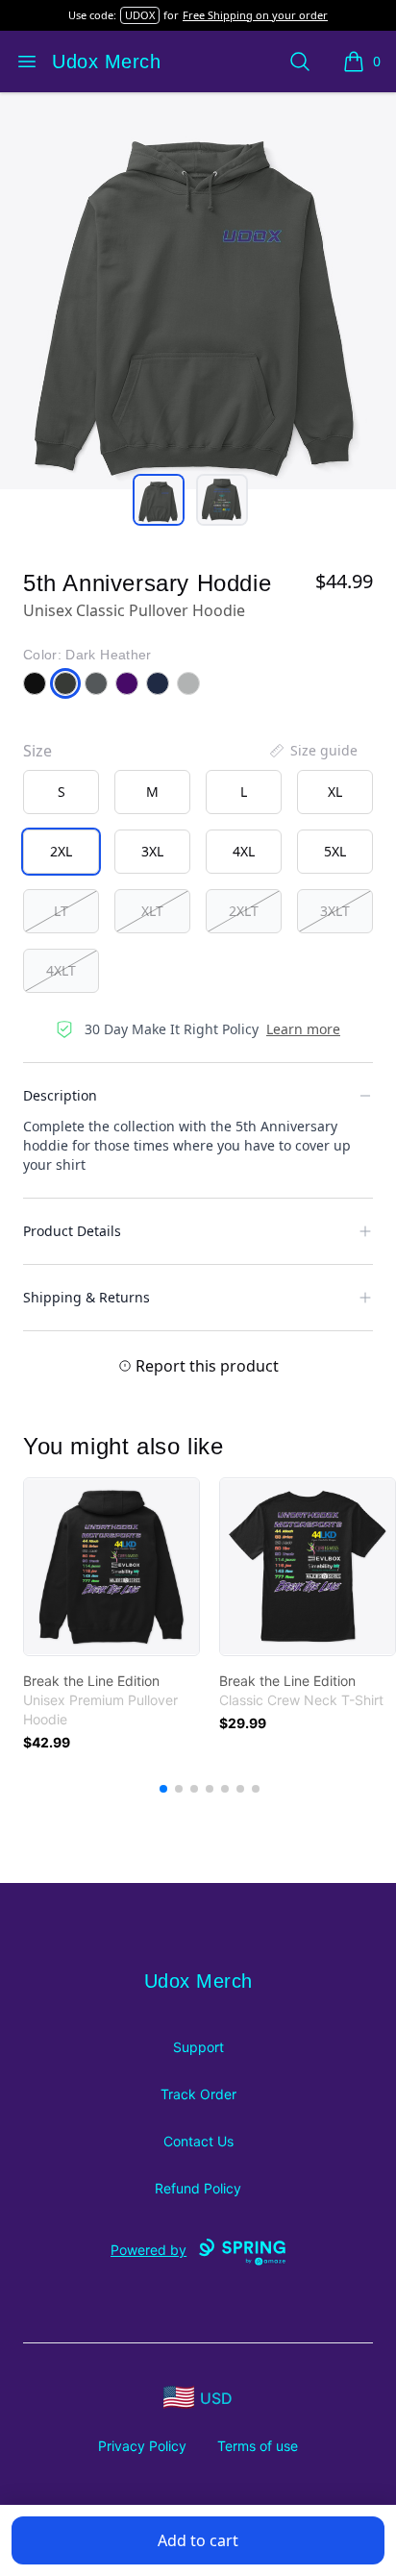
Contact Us (198, 2141)
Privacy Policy (142, 2446)
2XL (61, 851)
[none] (312, 751)
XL (335, 792)
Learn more (303, 1029)
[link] (111, 1567)
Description (60, 1095)
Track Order (198, 2094)
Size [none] (37, 751)
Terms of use (258, 2446)
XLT (152, 911)
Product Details (72, 1231)
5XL (335, 851)
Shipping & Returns (87, 1297)
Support (198, 2047)
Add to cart (198, 2540)
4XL (244, 851)
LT (61, 911)
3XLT (335, 911)
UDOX (140, 15)
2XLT (244, 911)
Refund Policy (198, 2188)
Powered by (148, 2250)
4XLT (61, 970)
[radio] (61, 792)
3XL (152, 851)
